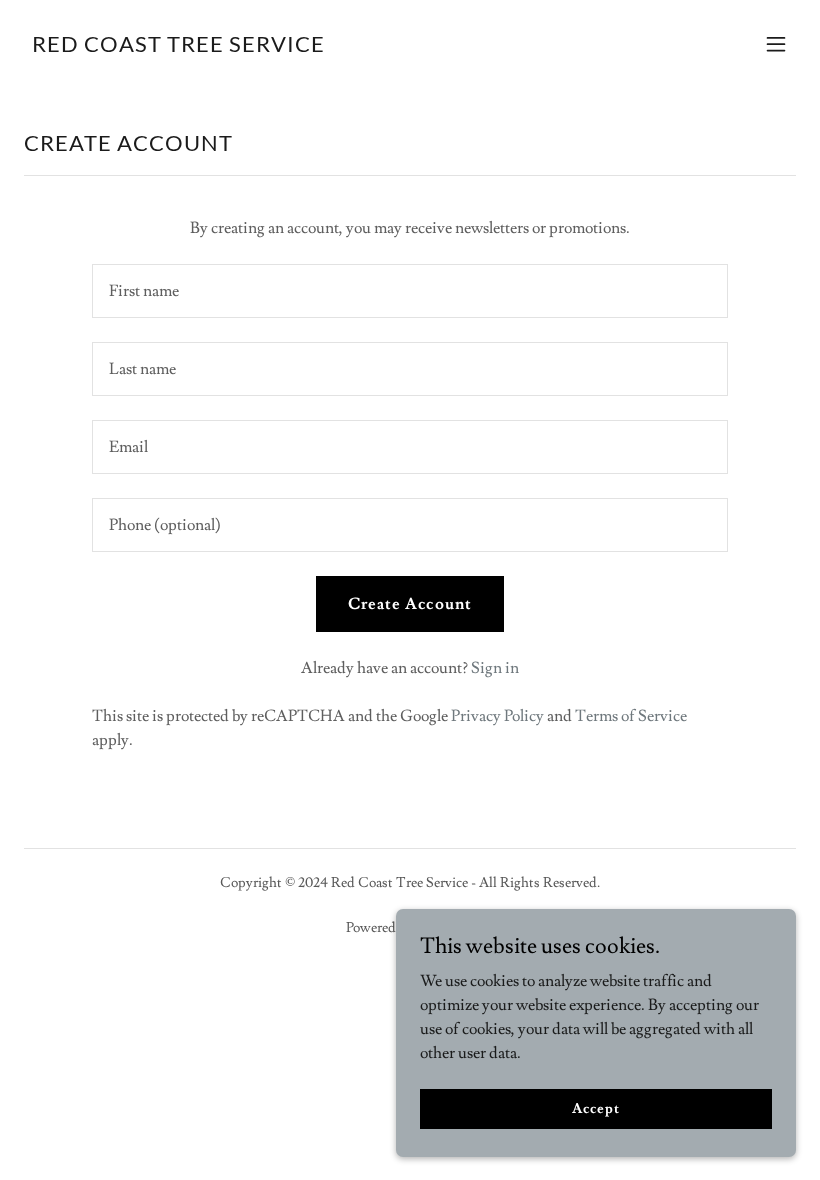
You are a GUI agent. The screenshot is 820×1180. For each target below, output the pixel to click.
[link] (178, 47)
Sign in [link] (495, 668)
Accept (595, 1108)
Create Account (409, 604)
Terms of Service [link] (631, 716)
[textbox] (409, 291)
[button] (776, 44)
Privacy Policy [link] (497, 716)
